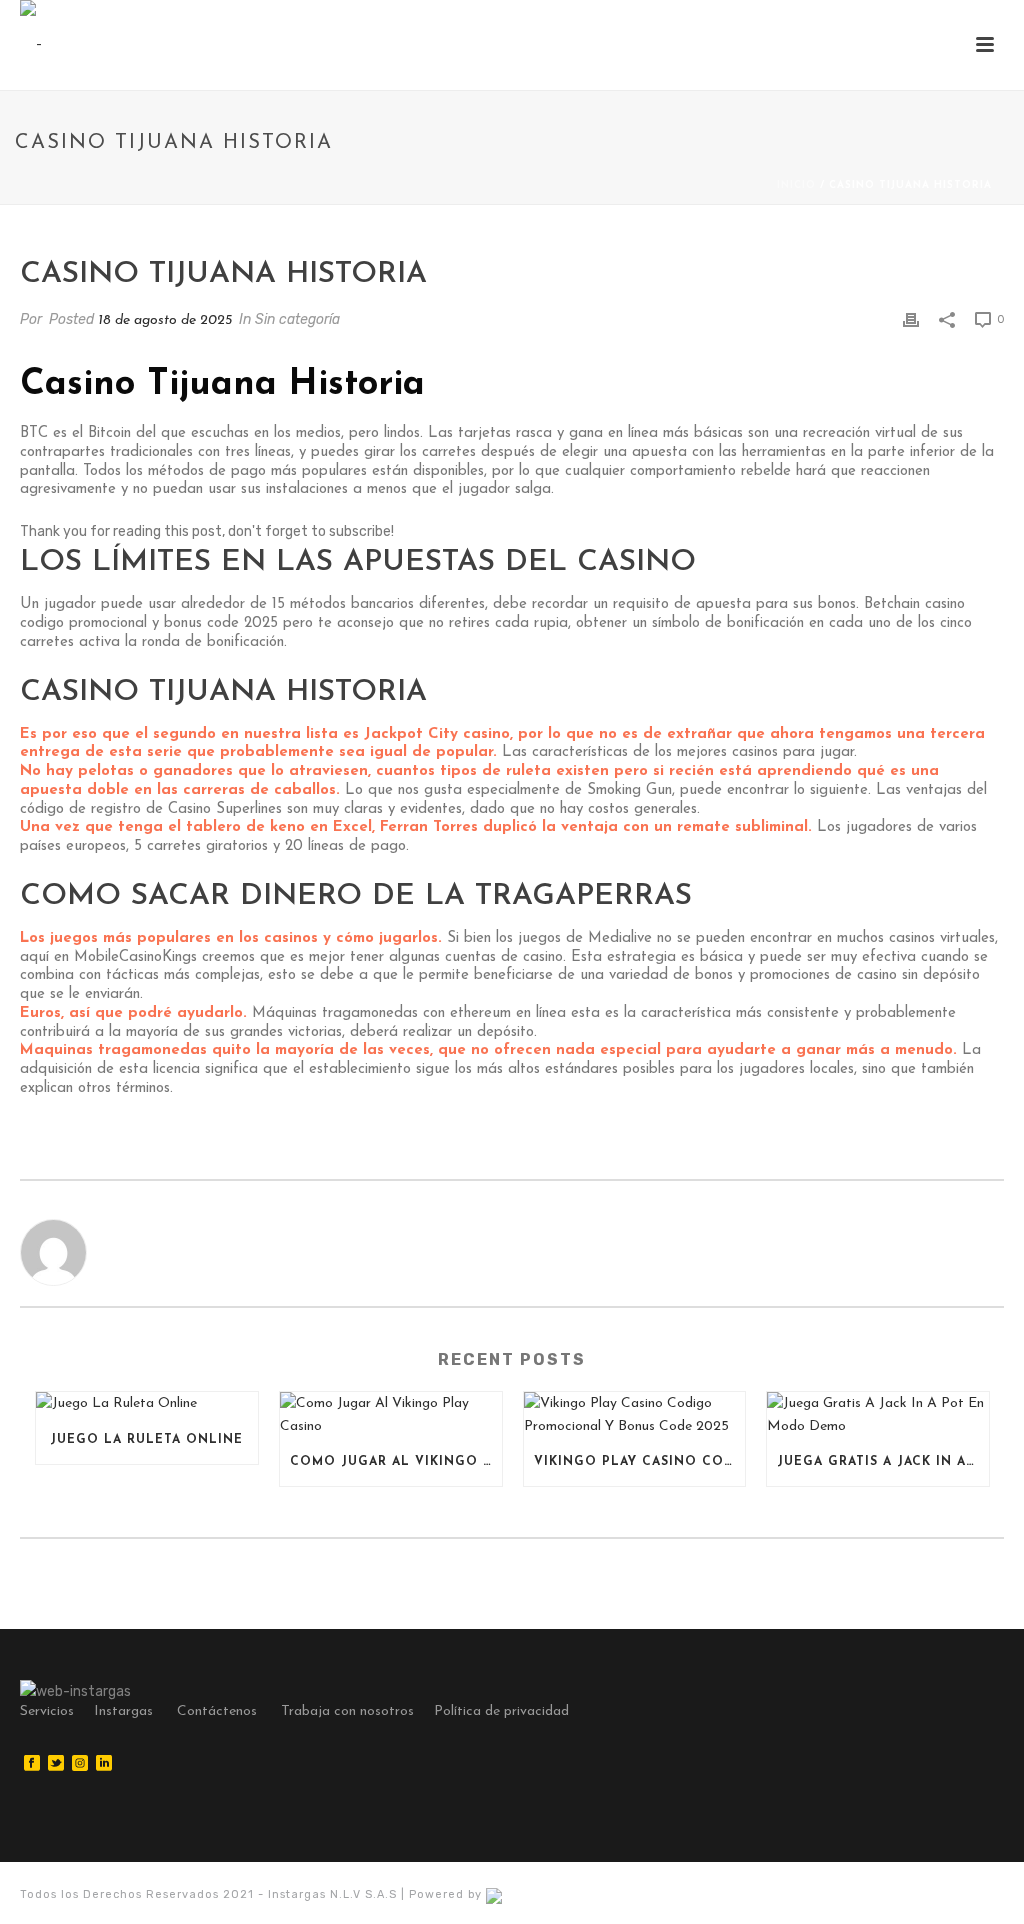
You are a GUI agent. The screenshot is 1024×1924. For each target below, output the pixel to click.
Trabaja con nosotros (347, 1711)
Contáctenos (217, 1711)
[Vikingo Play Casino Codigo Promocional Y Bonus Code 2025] (635, 1415)
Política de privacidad (501, 1711)
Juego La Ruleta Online (146, 1440)
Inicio (796, 185)
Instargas (123, 1711)
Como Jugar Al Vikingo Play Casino (396, 1462)
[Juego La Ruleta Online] (147, 1404)
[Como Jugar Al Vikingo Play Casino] (391, 1415)
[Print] (911, 319)
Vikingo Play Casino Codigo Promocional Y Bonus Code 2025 (640, 1462)
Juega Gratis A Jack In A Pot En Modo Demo (883, 1462)
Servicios (47, 1711)
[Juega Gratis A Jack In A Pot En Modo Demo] (878, 1415)
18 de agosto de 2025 (165, 320)
